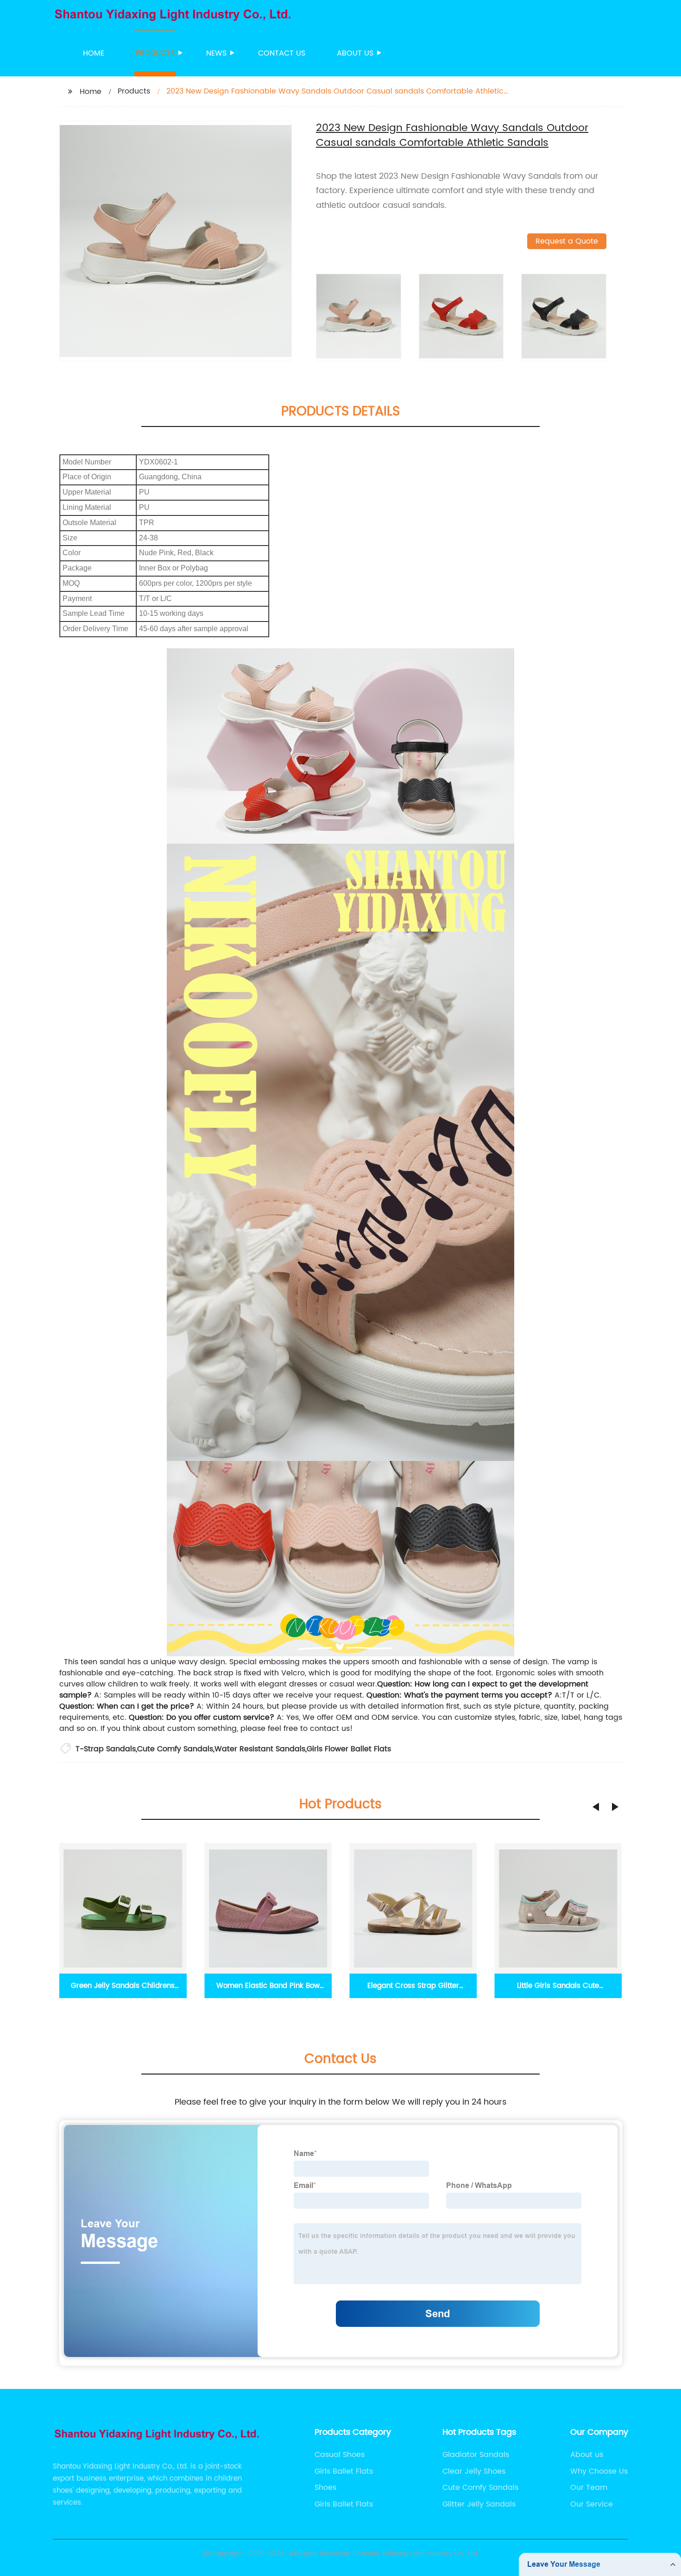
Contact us (282, 53)
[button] (596, 1807)
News (216, 53)
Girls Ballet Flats (344, 2471)
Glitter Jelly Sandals (479, 2504)
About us (355, 53)
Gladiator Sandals (476, 2455)
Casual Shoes (340, 2455)
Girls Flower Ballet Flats (349, 1749)
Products (155, 53)
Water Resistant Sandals (260, 1749)
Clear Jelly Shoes (474, 2471)
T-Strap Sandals (106, 1749)
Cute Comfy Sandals (175, 1749)
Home (94, 53)
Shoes (325, 2488)
